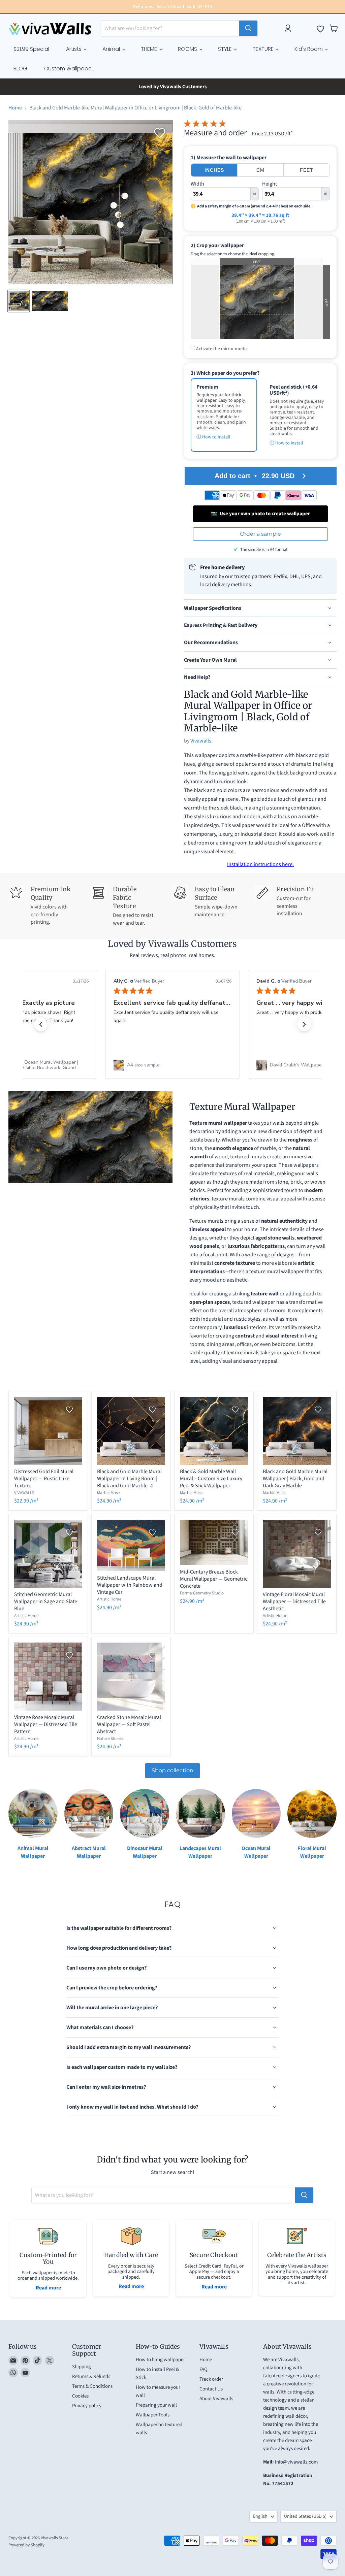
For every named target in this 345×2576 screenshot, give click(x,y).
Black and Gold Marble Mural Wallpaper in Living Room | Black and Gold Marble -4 (129, 1479)
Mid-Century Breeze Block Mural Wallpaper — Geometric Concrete (214, 1579)
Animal (112, 49)
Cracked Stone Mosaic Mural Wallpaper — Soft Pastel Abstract (129, 1724)
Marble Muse (108, 1493)
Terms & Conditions (92, 2388)
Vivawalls (201, 741)
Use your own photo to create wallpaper (260, 514)
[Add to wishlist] (160, 133)
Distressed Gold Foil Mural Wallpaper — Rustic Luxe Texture (44, 1479)
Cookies (80, 2397)
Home (15, 108)
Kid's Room (309, 49)
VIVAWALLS (24, 1493)
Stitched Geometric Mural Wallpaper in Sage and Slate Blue (46, 1601)
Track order (211, 2381)
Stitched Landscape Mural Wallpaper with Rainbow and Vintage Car (130, 1585)
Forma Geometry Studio (202, 1593)
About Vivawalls (216, 2400)
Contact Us (211, 2390)
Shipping (82, 2368)
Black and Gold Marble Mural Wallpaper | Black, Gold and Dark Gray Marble (295, 1479)
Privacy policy (87, 2407)
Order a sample (260, 534)
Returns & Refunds (91, 2378)
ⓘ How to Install (213, 437)
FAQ (203, 2371)
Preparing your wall (156, 2406)
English (260, 2518)
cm (260, 170)
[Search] (248, 28)
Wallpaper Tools (153, 2416)
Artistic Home (26, 1616)
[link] (172, 1065)
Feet (307, 170)
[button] (41, 1024)
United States (305, 2518)
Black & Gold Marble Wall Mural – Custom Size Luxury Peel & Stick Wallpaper (211, 1479)
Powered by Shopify (26, 2546)
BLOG (20, 69)
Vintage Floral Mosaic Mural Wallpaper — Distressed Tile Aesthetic (294, 1601)
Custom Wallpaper (69, 69)
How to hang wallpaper (160, 2361)
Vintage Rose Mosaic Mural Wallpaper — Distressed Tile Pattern (46, 1724)
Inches (214, 170)
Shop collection (172, 1770)
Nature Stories (110, 1739)
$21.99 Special (31, 49)
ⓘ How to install (286, 443)
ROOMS (188, 49)
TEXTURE (264, 49)
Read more (48, 2289)
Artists (74, 49)
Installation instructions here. (260, 864)
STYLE (226, 49)
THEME (150, 49)
